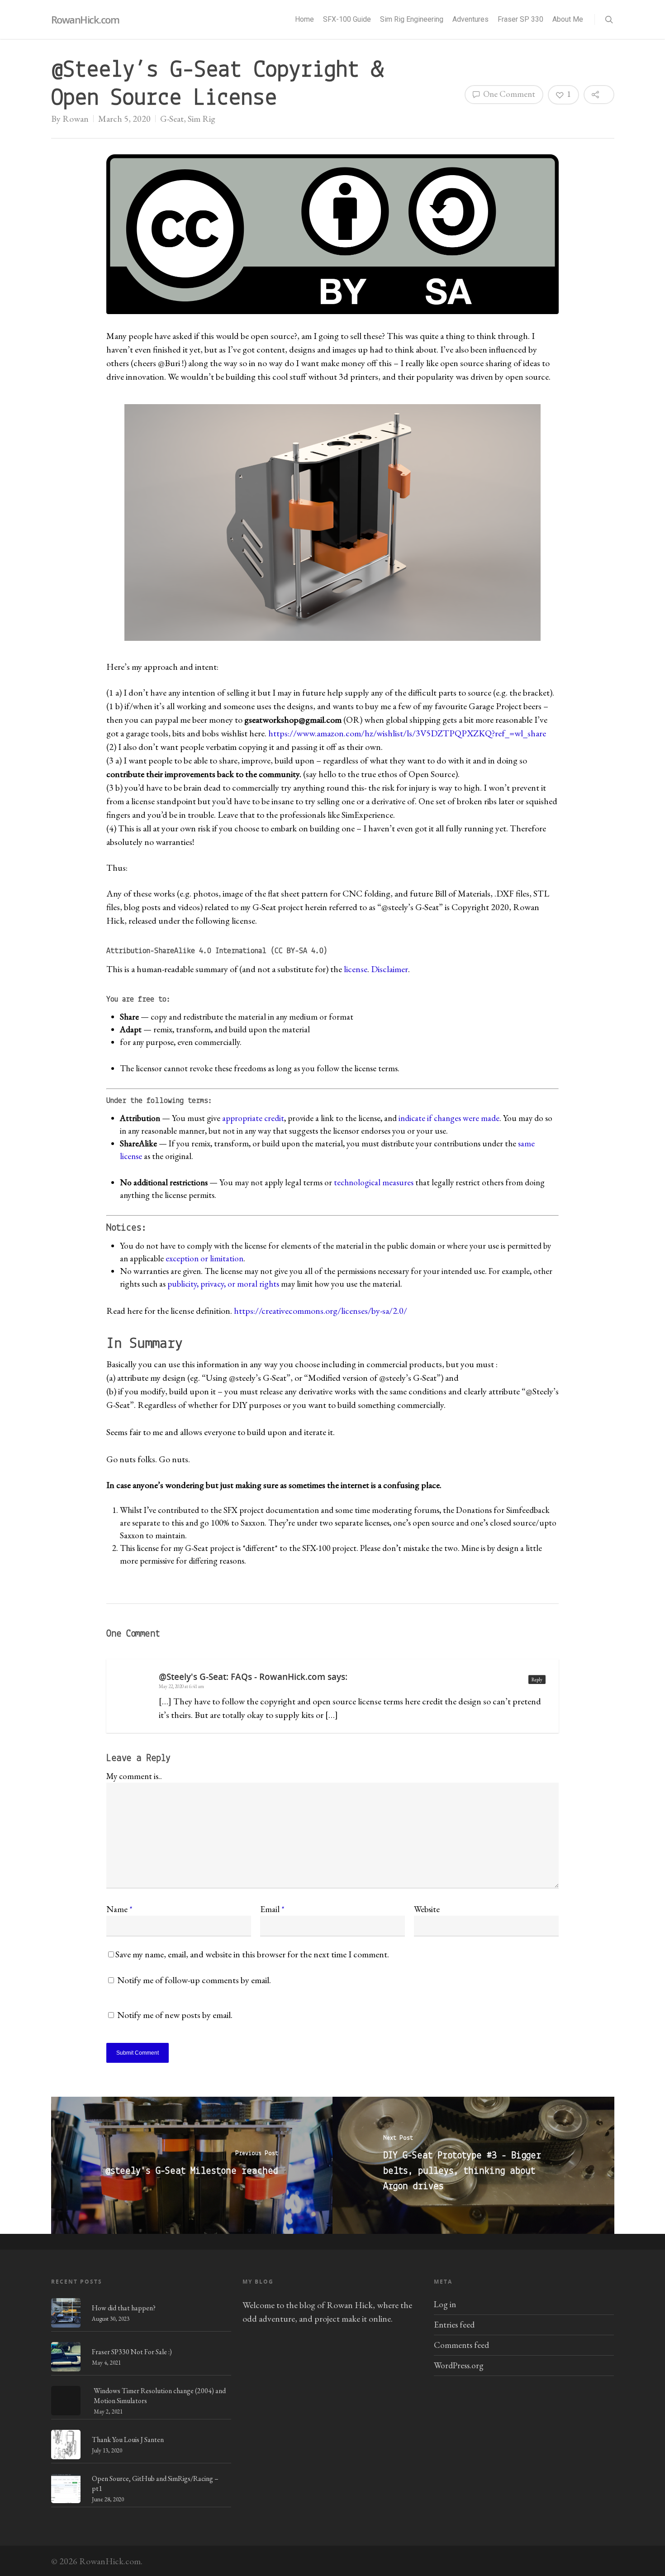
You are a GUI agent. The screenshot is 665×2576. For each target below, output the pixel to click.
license (356, 969)
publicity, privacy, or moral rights (223, 1284)
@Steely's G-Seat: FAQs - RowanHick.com (242, 1677)
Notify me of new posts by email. (175, 2015)
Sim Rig (202, 119)
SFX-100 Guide (347, 19)
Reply (537, 1679)
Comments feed (461, 2345)
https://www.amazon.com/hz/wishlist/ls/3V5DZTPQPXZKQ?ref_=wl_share (407, 733)
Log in (445, 2304)
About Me (568, 19)
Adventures (470, 19)
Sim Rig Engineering (412, 19)
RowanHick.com (85, 19)
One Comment (508, 94)
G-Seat (172, 119)
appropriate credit (253, 1118)
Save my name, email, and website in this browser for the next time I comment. (252, 1954)
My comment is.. (134, 1776)
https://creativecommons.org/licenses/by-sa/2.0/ (321, 1311)
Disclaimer (389, 969)
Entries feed (454, 2325)
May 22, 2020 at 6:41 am (181, 1686)
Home (304, 19)
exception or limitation (204, 1258)
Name (119, 1909)
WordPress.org (459, 2365)
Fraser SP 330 (520, 19)
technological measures (374, 1182)
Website (427, 1909)
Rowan (76, 119)
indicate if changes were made (449, 1118)
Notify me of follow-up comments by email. (194, 1980)
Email (272, 1909)
